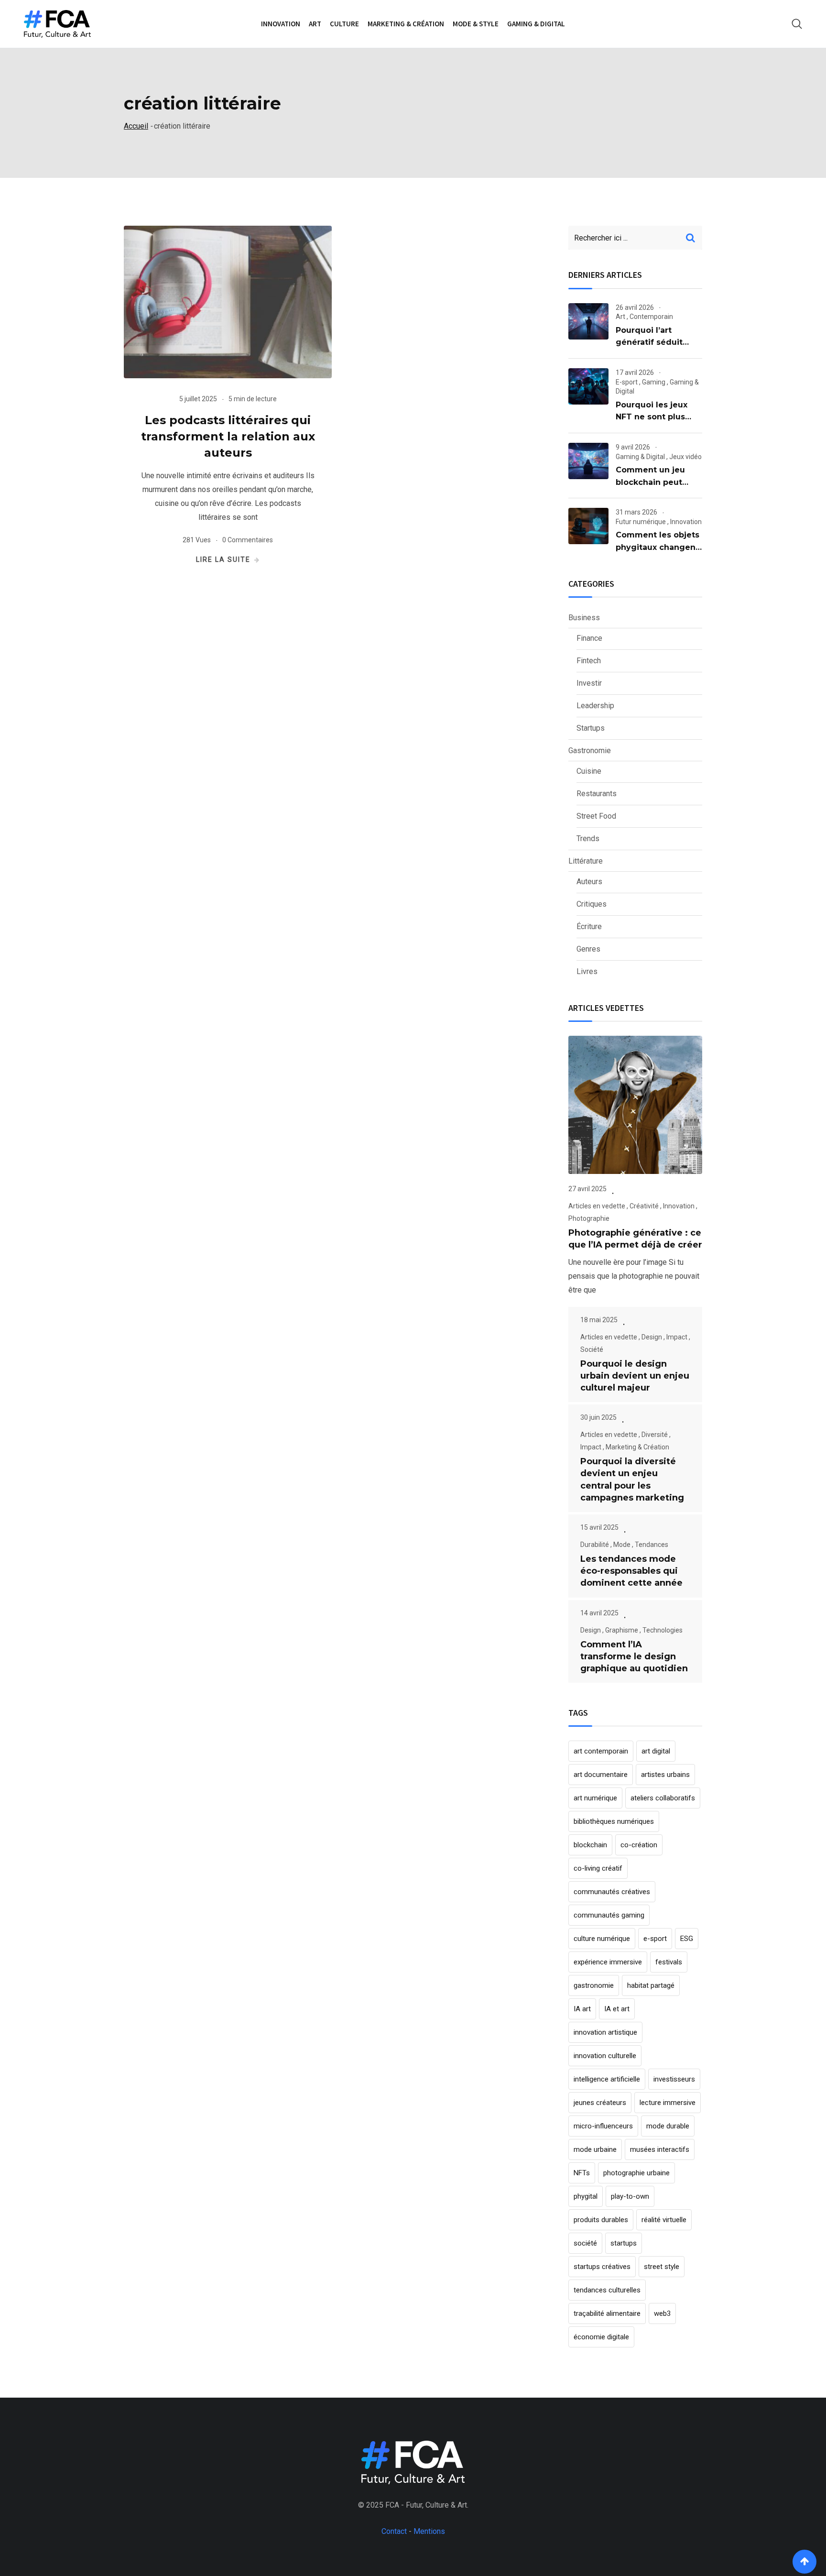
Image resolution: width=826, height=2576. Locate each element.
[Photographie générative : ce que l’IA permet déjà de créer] (635, 1105)
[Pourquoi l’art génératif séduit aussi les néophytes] (588, 321)
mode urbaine (595, 2149)
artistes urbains (665, 1775)
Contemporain (651, 317)
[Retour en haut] (804, 2562)
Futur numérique (641, 522)
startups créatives (602, 2267)
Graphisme (622, 1630)
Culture (344, 24)
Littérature (586, 861)
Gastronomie (590, 751)
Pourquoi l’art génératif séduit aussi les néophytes (657, 342)
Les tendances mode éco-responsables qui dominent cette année (631, 1571)
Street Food (596, 816)
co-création (639, 1845)
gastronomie (594, 1985)
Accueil (136, 126)
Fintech (589, 661)
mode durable (668, 2126)
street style (662, 2267)
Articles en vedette (597, 1206)
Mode (622, 1545)
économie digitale (601, 2337)
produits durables (601, 2220)
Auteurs (589, 882)
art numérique (595, 1798)
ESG (687, 1939)
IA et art (617, 2009)
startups (624, 2243)
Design (652, 1337)
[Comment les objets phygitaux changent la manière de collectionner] (588, 526)
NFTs (582, 2173)
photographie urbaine (636, 2173)
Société (592, 1349)
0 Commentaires (248, 540)
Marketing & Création (406, 24)
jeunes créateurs (600, 2103)
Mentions (429, 2531)
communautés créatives (612, 1892)
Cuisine (589, 771)
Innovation (281, 24)
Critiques (592, 904)
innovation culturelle (605, 2056)
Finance (589, 638)
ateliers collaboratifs (663, 1798)
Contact (394, 2531)
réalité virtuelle (664, 2220)
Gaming (654, 382)
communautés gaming (609, 1915)
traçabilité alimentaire (607, 2313)
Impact (677, 1337)
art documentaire (601, 1775)
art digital (656, 1751)
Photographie (589, 1218)
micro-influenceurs (603, 2126)
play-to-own (630, 2196)
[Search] (797, 24)
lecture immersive (668, 2103)
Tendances (652, 1545)
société (585, 2243)
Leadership (595, 706)
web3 (662, 2313)
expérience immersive (608, 1962)
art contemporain (601, 1751)
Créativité (644, 1206)
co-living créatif (598, 1868)
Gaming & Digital (536, 24)
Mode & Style (476, 24)
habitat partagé (651, 1985)
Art (315, 24)
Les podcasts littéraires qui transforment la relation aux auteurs (228, 436)
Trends (588, 839)
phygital (586, 2196)
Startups (591, 728)
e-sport (655, 1939)
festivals (669, 1962)
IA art (582, 2009)
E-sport (627, 382)
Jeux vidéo (685, 457)
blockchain (590, 1845)
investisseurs (674, 2079)
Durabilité (595, 1545)
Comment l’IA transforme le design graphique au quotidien (634, 1656)
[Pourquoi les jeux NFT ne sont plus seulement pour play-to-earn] (588, 386)
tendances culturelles (607, 2290)
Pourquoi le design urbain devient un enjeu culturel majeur (635, 1376)
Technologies (663, 1630)
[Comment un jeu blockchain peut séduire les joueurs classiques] (588, 461)
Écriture (589, 926)
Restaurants (597, 794)
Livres (587, 971)
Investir (589, 683)
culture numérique (602, 1939)
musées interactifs (660, 2149)
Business (584, 618)
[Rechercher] (690, 238)
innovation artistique (605, 2032)
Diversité (655, 1435)
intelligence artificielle (607, 2079)
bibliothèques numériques (614, 1821)
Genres (588, 949)
